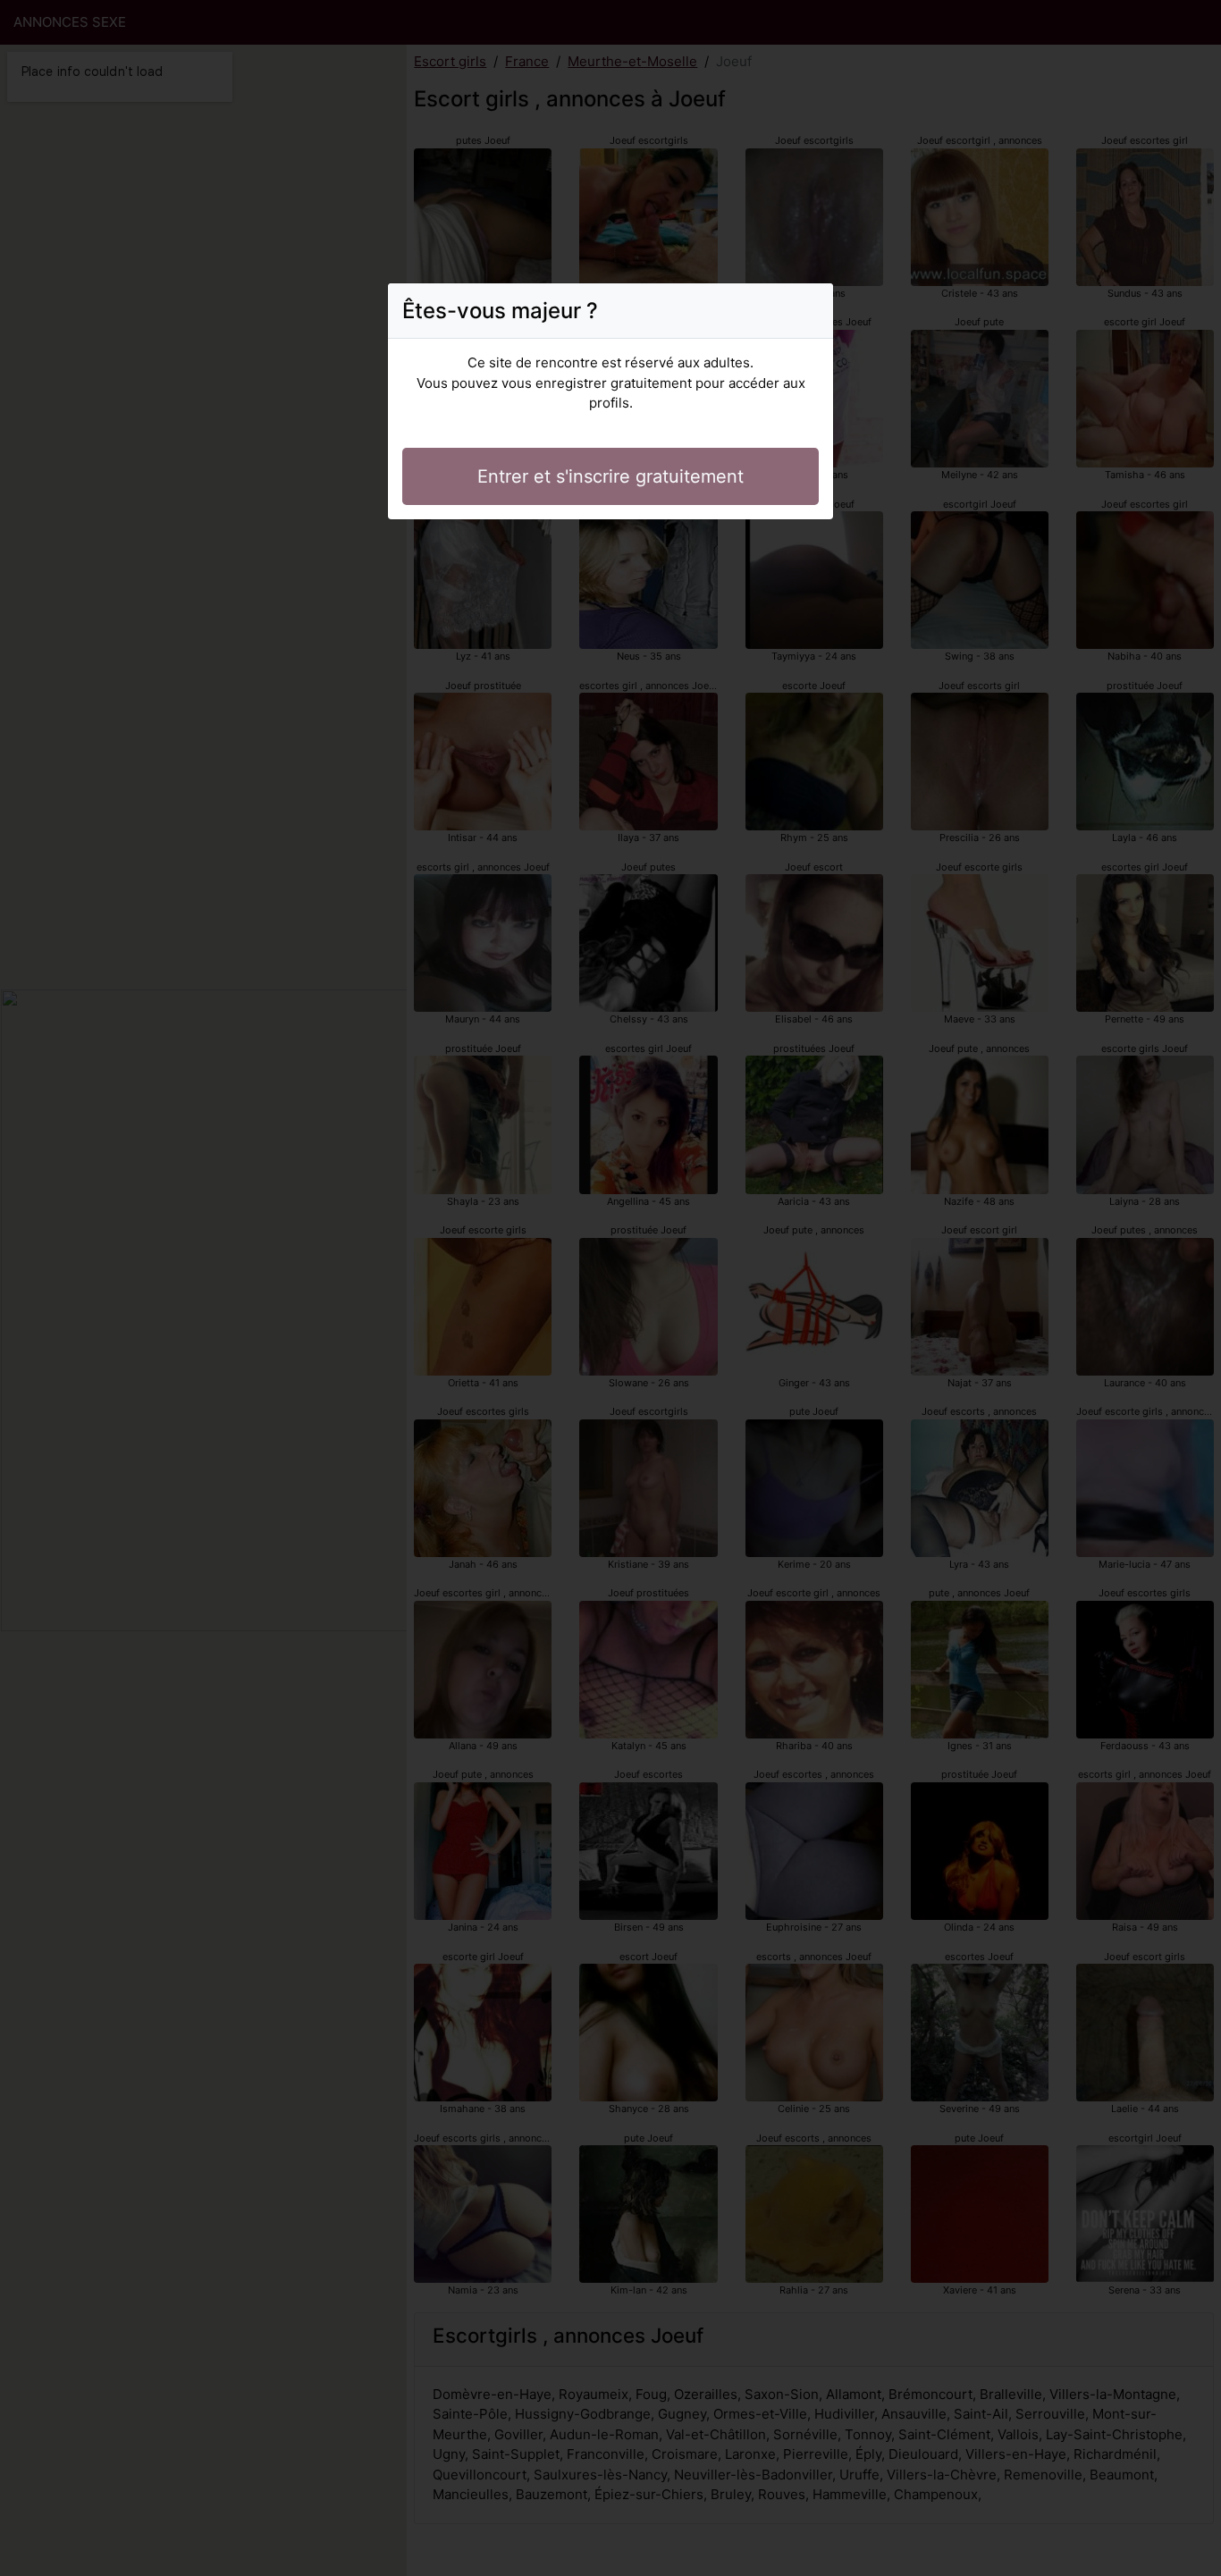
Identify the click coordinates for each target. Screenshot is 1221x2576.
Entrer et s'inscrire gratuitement (610, 476)
